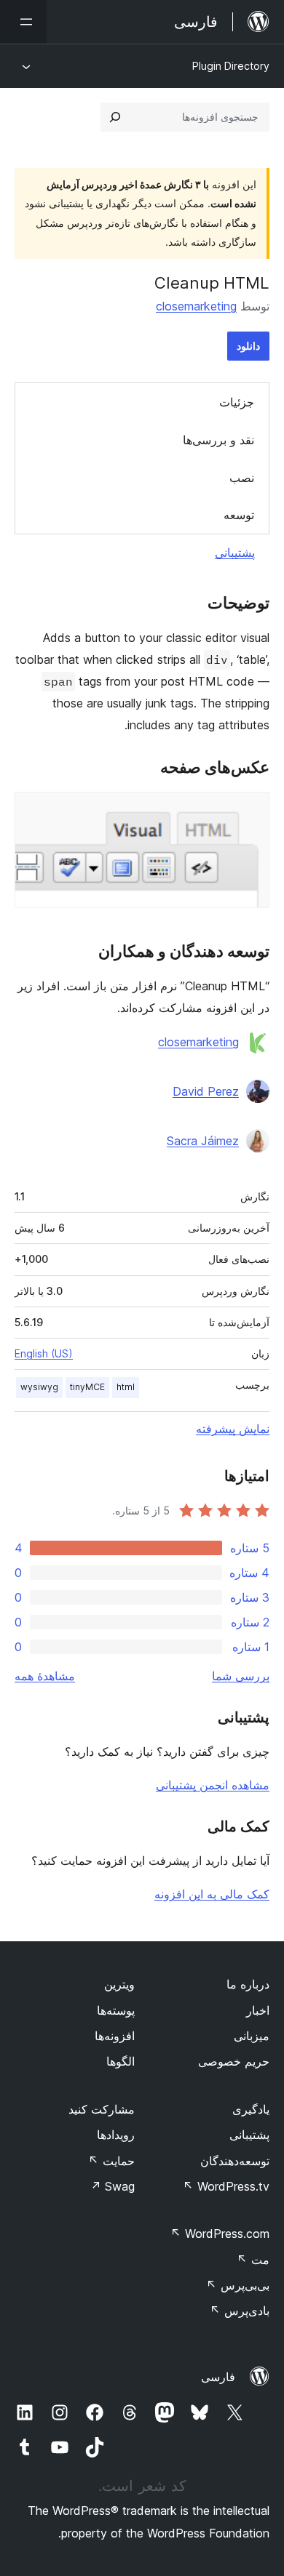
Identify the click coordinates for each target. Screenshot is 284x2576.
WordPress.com (220, 2234)
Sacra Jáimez (203, 1141)
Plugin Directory (231, 66)
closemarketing (196, 306)
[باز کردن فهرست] (23, 22)
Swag (113, 2186)
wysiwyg (39, 1387)
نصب (242, 478)
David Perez (206, 1091)
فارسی (218, 2377)
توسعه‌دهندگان (235, 2161)
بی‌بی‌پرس (238, 2285)
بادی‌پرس (240, 2311)
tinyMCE (87, 1387)
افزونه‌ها (115, 2036)
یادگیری (251, 2109)
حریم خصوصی (234, 2061)
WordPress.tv (226, 2186)
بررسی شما (241, 1676)
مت (253, 2260)
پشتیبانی (235, 553)
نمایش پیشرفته (233, 1429)
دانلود (248, 346)
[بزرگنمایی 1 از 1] (250, 811)
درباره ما (248, 1984)
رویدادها (116, 2135)
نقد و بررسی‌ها (218, 440)
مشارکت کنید (102, 2109)
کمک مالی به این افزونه (212, 1894)
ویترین (119, 1984)
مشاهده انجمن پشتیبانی (213, 1785)
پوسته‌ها (116, 2010)
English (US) (44, 1353)
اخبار (258, 2010)
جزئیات (237, 402)
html (126, 1387)
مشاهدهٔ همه (45, 1676)
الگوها (121, 2061)
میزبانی (252, 2036)
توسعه (239, 515)
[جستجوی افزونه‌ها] (115, 117)
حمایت (111, 2161)
